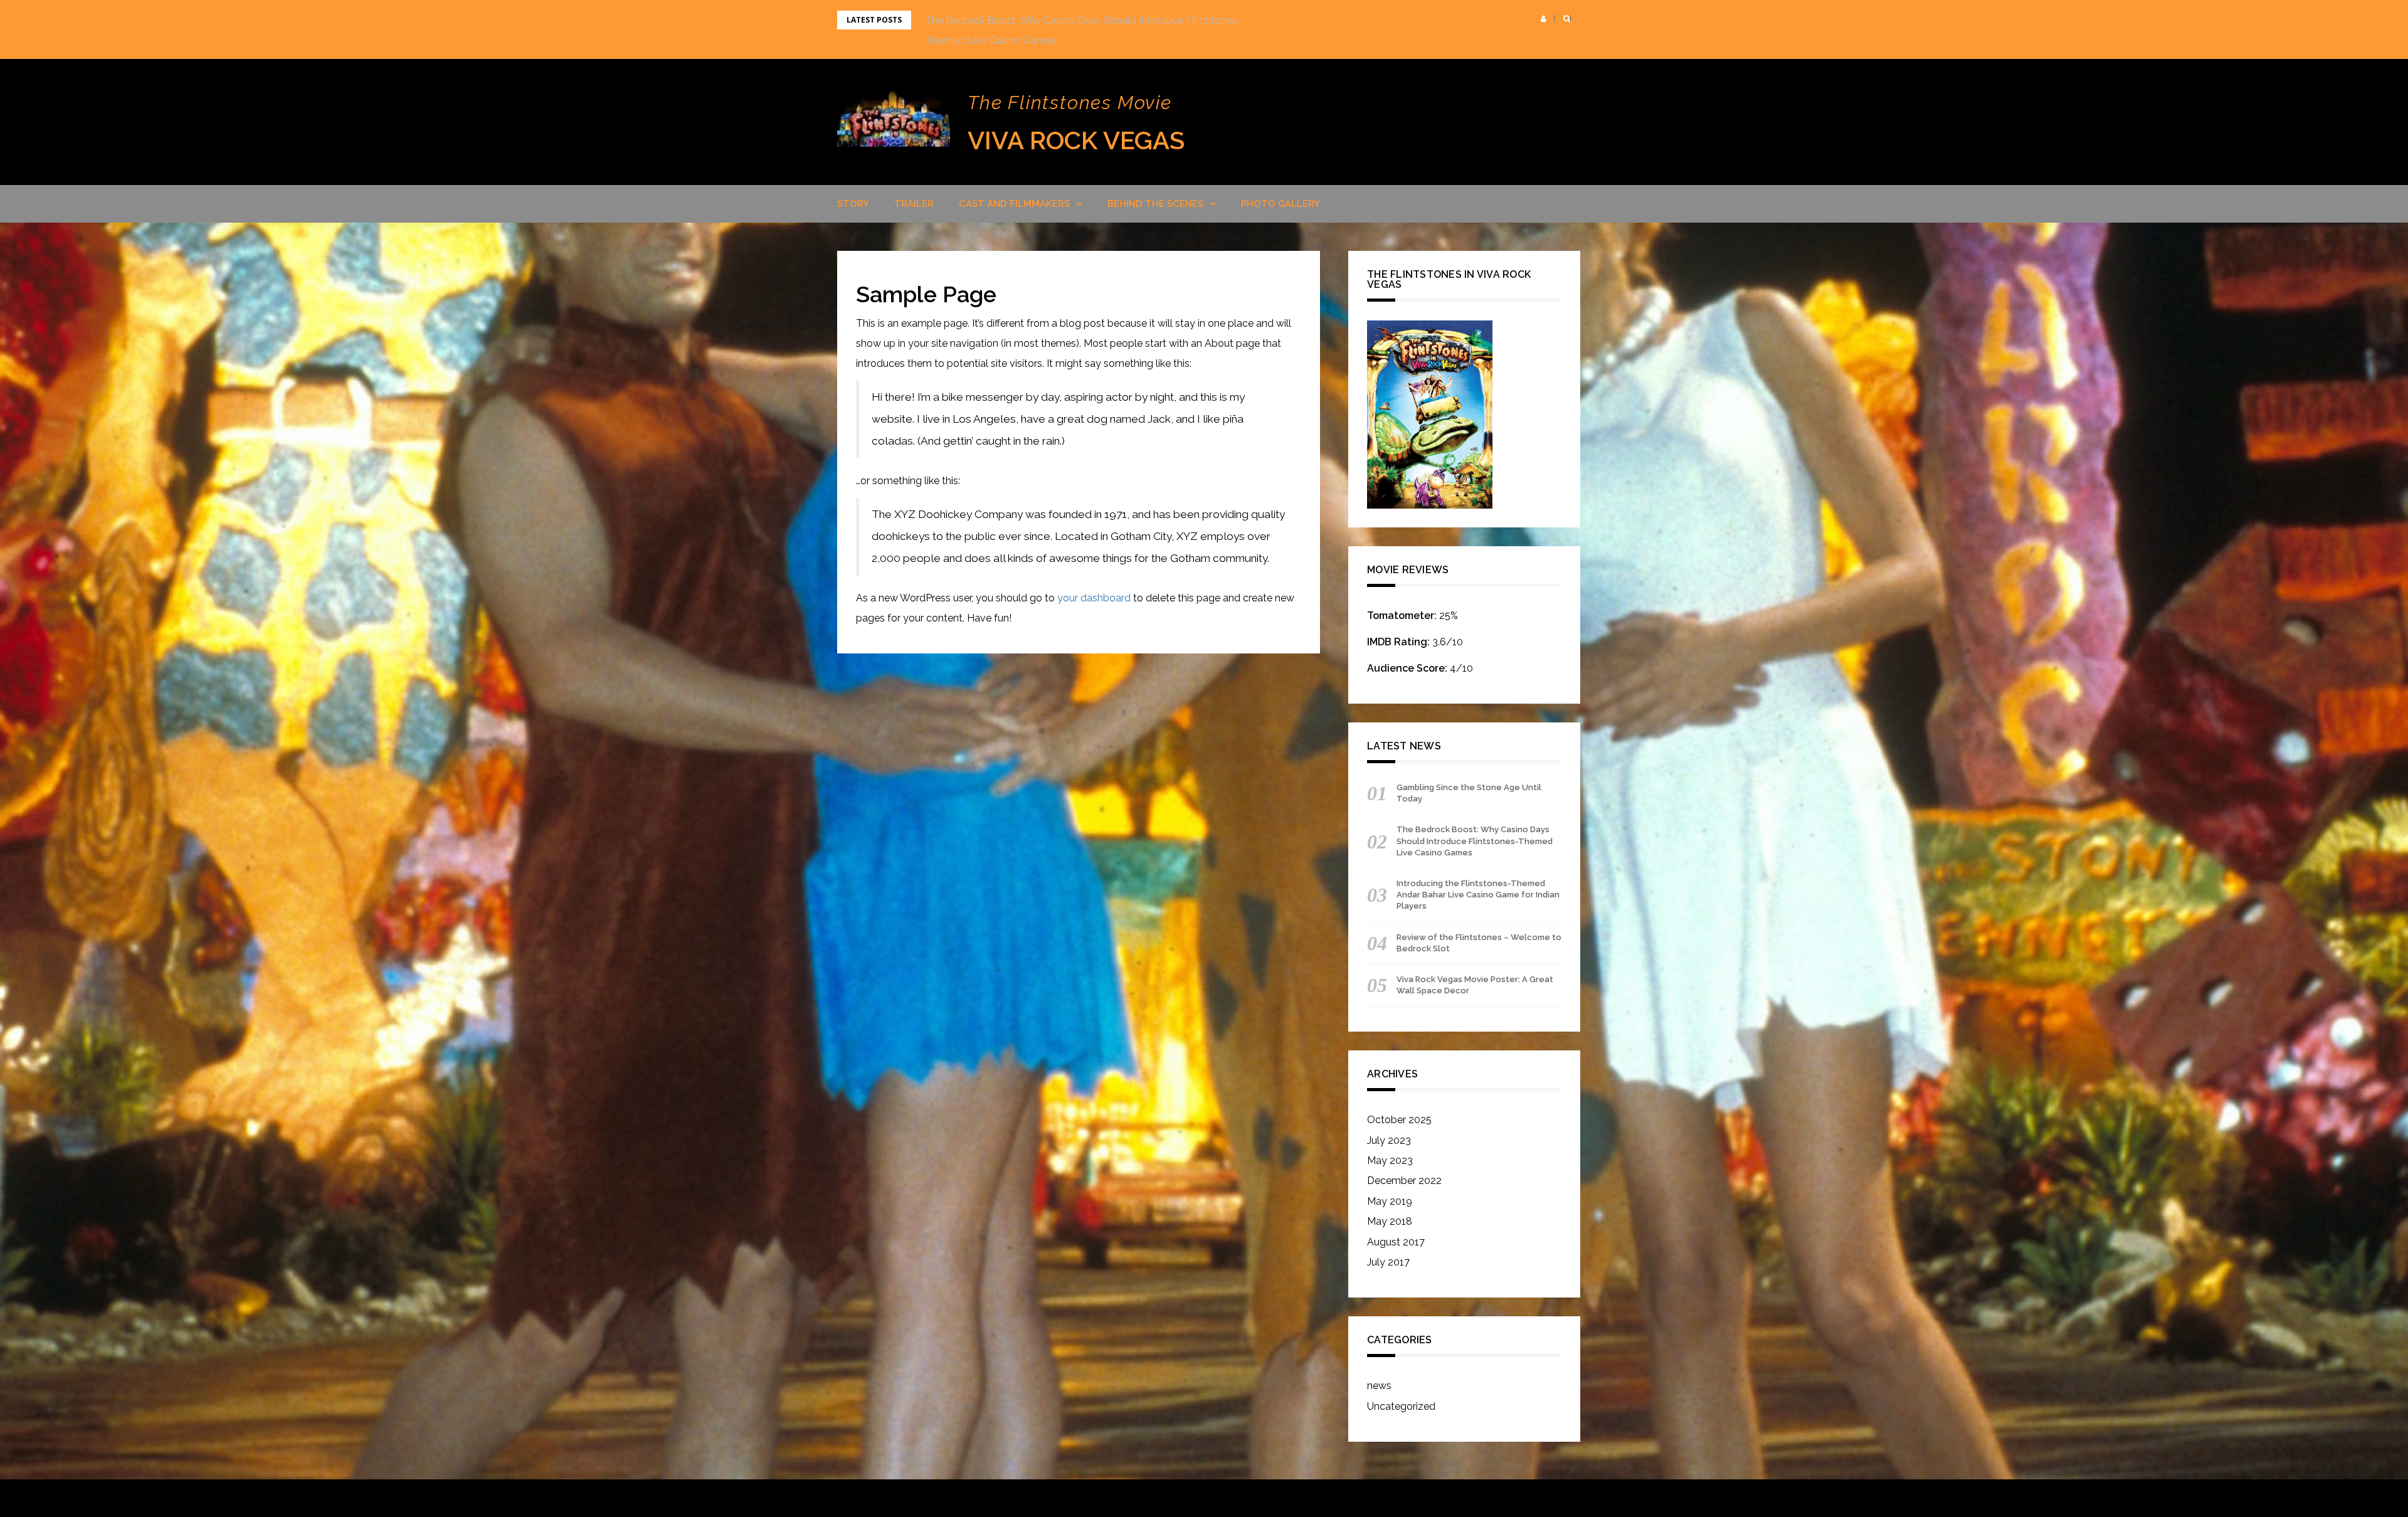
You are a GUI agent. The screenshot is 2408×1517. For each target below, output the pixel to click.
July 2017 (1388, 1262)
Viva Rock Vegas (1076, 140)
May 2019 (1390, 1201)
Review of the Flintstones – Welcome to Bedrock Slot (1479, 943)
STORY (853, 204)
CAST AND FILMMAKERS (1014, 204)
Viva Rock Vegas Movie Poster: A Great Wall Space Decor (1475, 985)
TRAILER (914, 204)
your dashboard (1094, 598)
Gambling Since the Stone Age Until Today (1469, 793)
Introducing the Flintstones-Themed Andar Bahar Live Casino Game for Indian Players (1478, 895)
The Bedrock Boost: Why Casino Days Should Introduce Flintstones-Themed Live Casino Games (1475, 841)
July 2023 (1389, 1140)
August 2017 (1396, 1242)
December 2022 (1404, 1181)
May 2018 (1390, 1221)
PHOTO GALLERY (1281, 204)
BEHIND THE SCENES (1155, 204)
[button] (1544, 19)
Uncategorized (1401, 1406)
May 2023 (1390, 1160)
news (1379, 1386)
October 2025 (1399, 1120)
